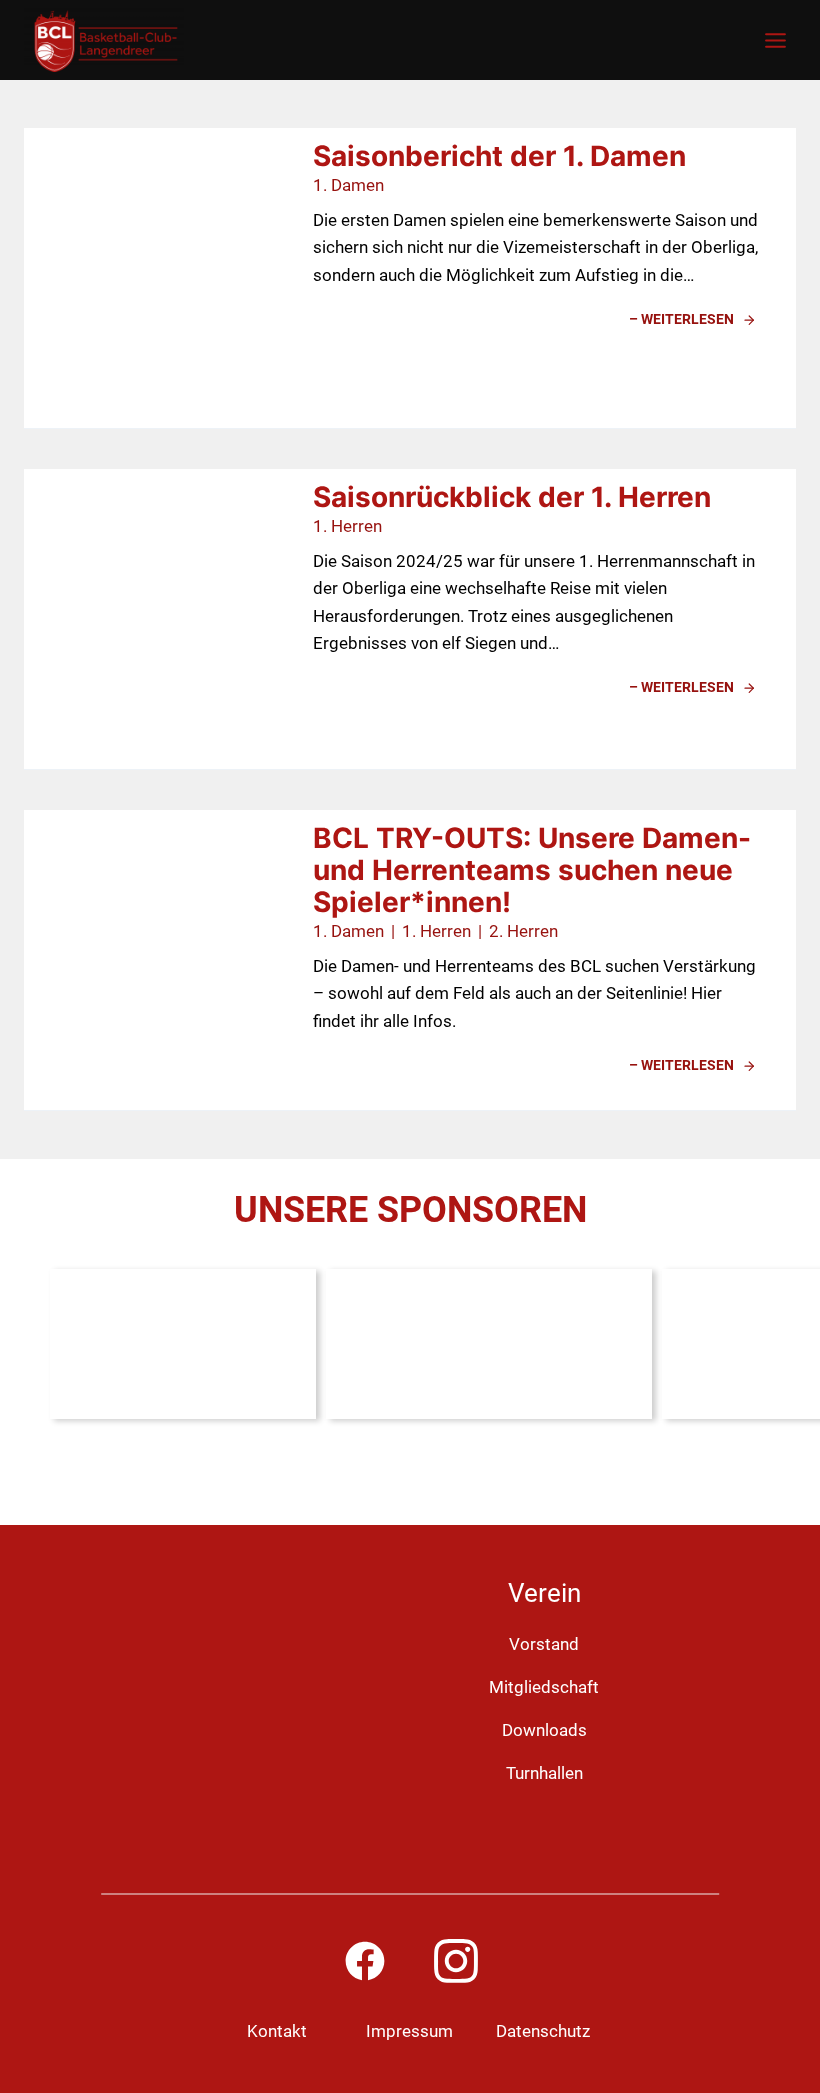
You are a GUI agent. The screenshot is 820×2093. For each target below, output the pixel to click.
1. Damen (348, 185)
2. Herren (523, 931)
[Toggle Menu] (775, 40)
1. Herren (347, 526)
